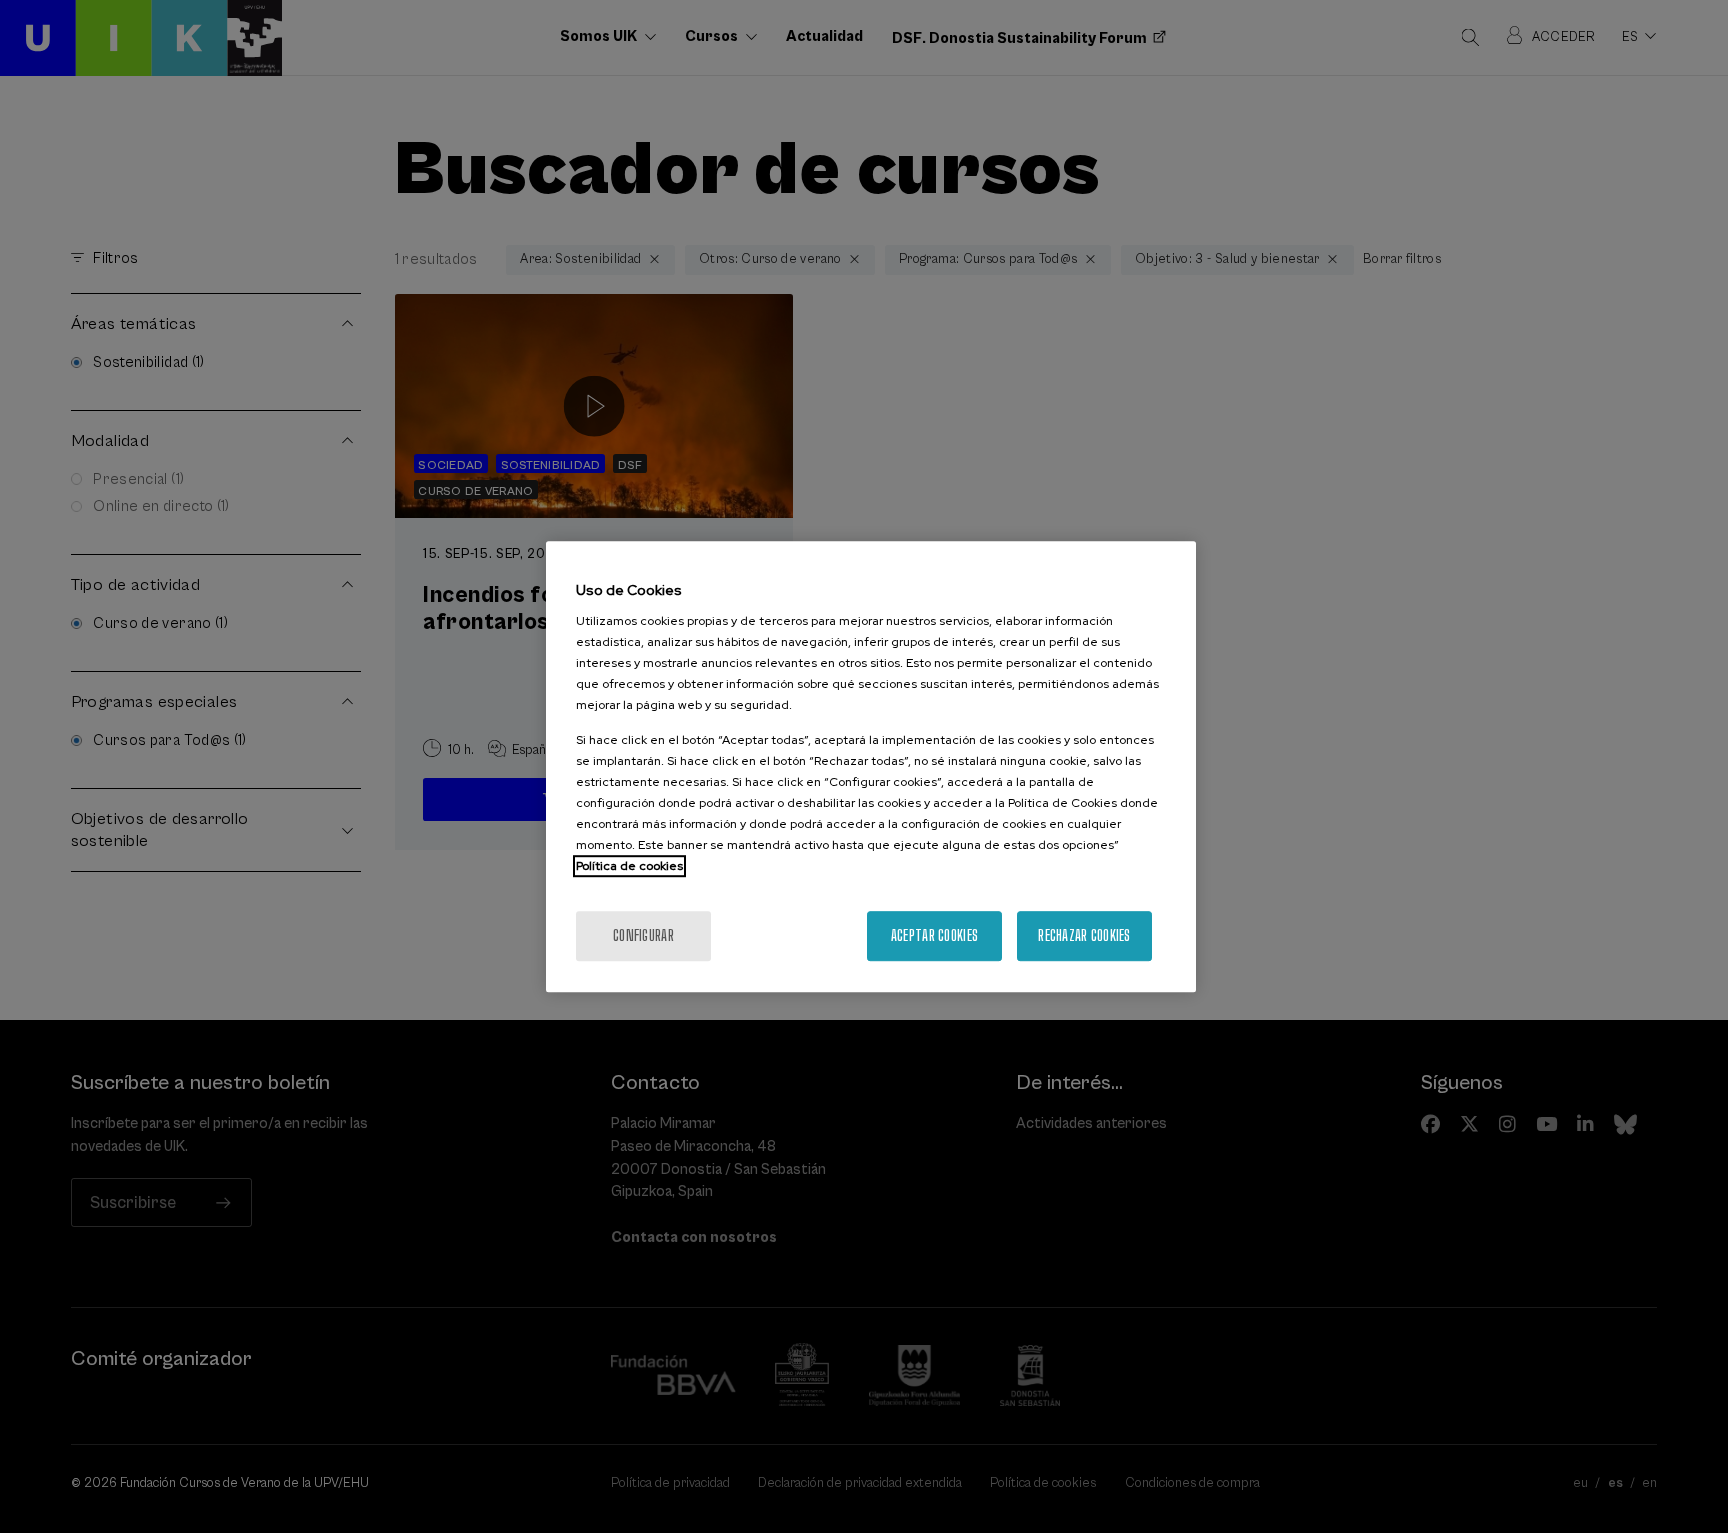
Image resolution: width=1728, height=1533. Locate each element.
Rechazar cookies (1084, 935)
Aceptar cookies (934, 935)
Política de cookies (629, 866)
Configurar (643, 935)
